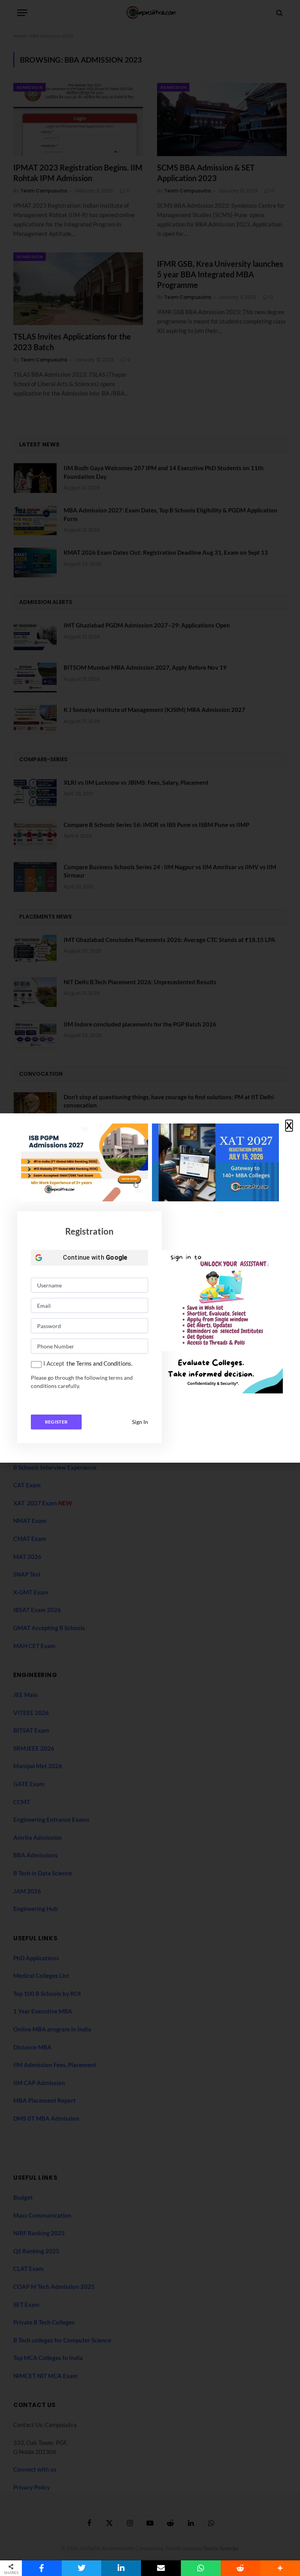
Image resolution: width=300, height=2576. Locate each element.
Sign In (140, 1422)
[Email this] (161, 2568)
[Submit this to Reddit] (241, 2568)
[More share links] (280, 2568)
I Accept (54, 1363)
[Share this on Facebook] (42, 2568)
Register (56, 1422)
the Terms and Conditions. (99, 1363)
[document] (150, 1288)
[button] (289, 1126)
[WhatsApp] (201, 2568)
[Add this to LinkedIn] (121, 2568)
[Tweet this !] (82, 2568)
